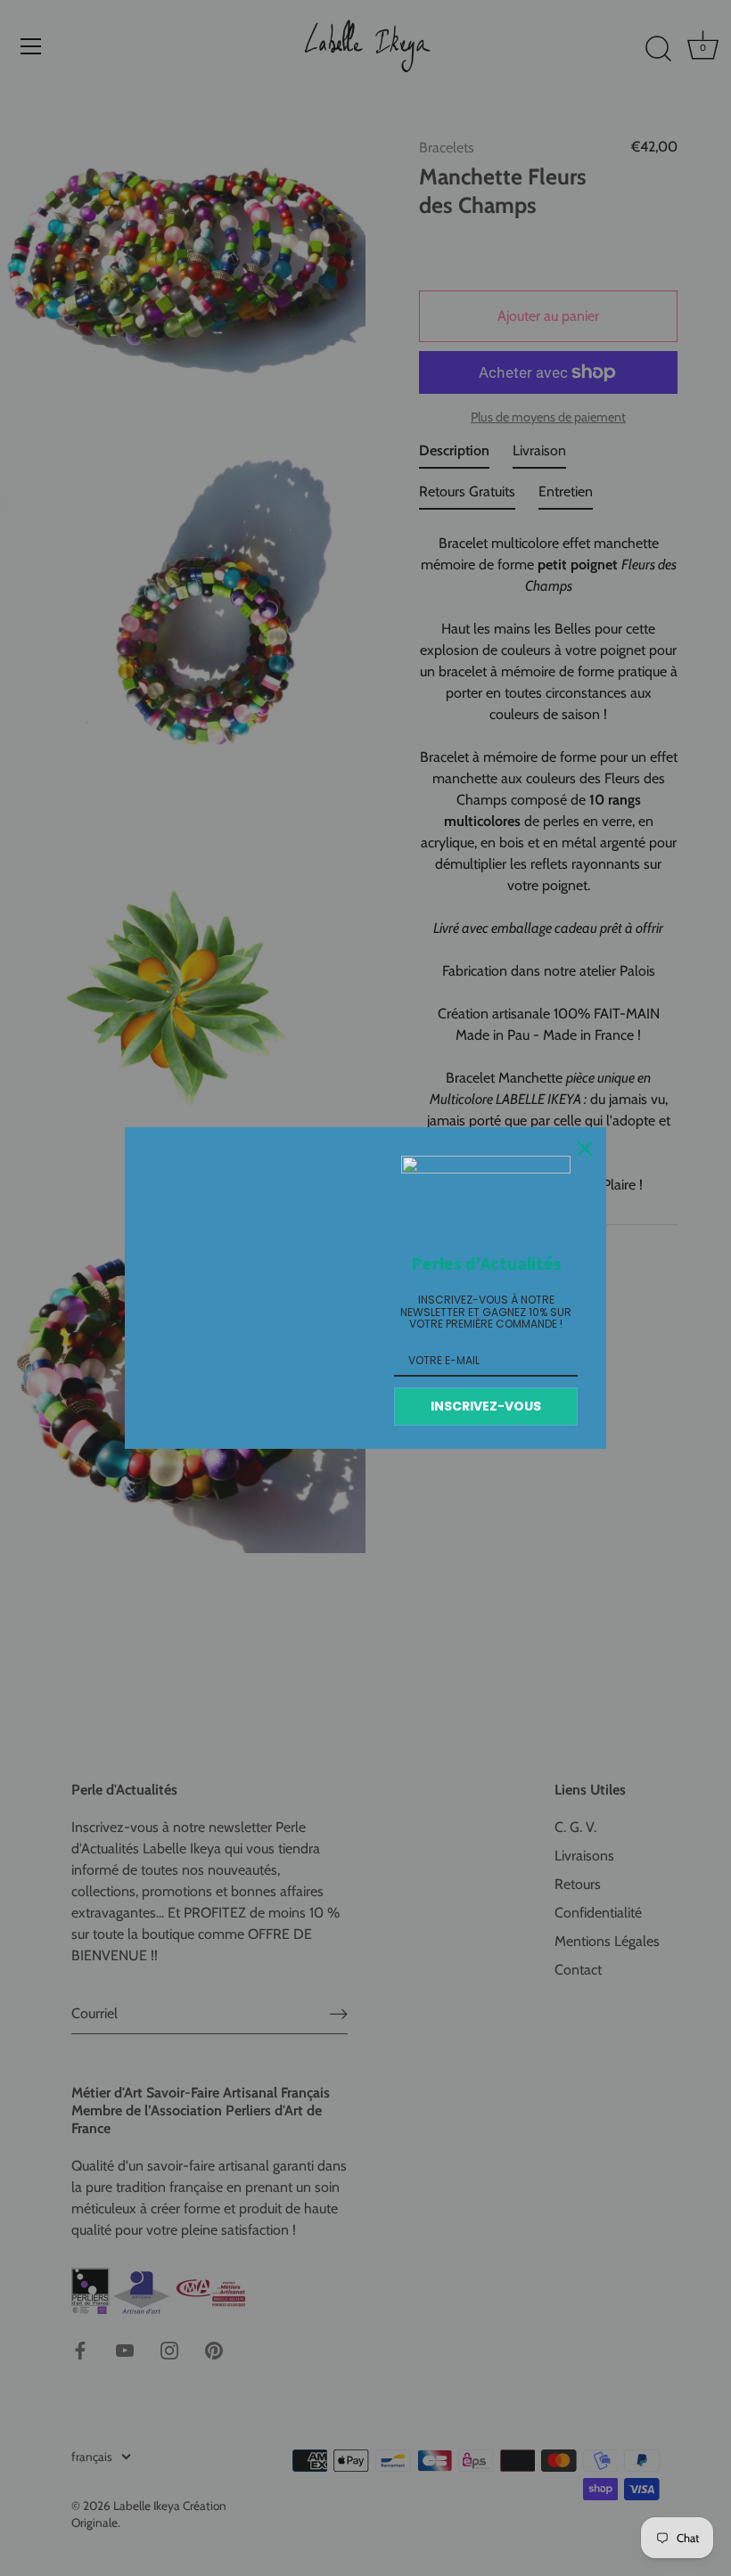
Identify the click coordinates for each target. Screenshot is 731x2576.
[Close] (585, 1149)
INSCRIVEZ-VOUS (486, 1406)
